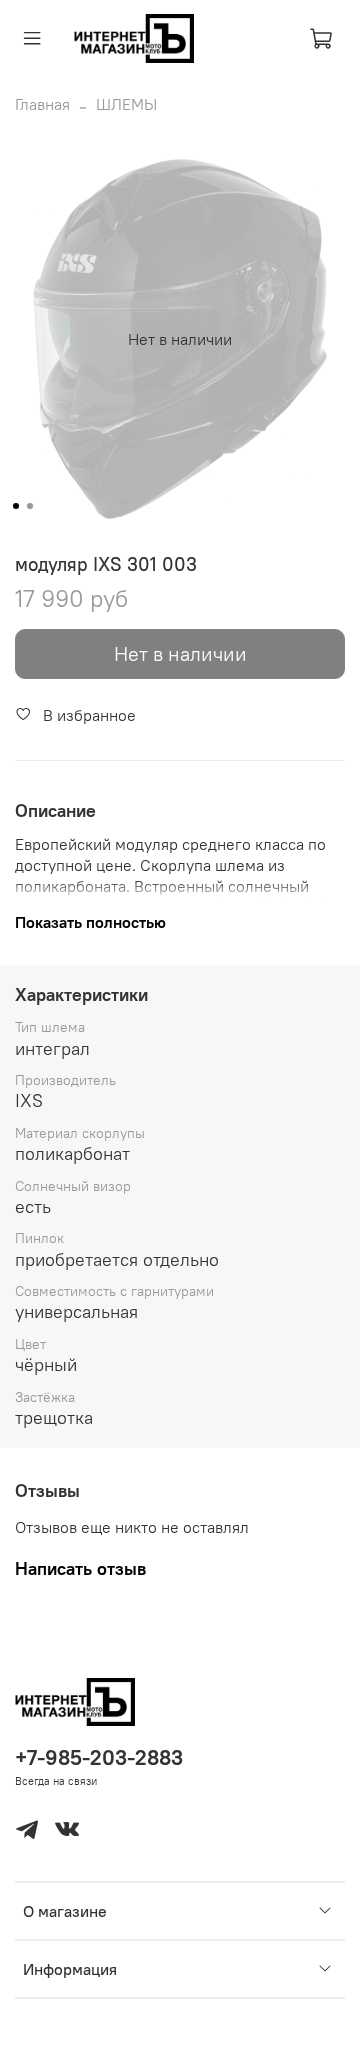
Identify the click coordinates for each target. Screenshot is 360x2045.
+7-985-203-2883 (99, 1757)
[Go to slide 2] (30, 506)
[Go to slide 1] (16, 506)
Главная (42, 104)
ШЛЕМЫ (126, 104)
